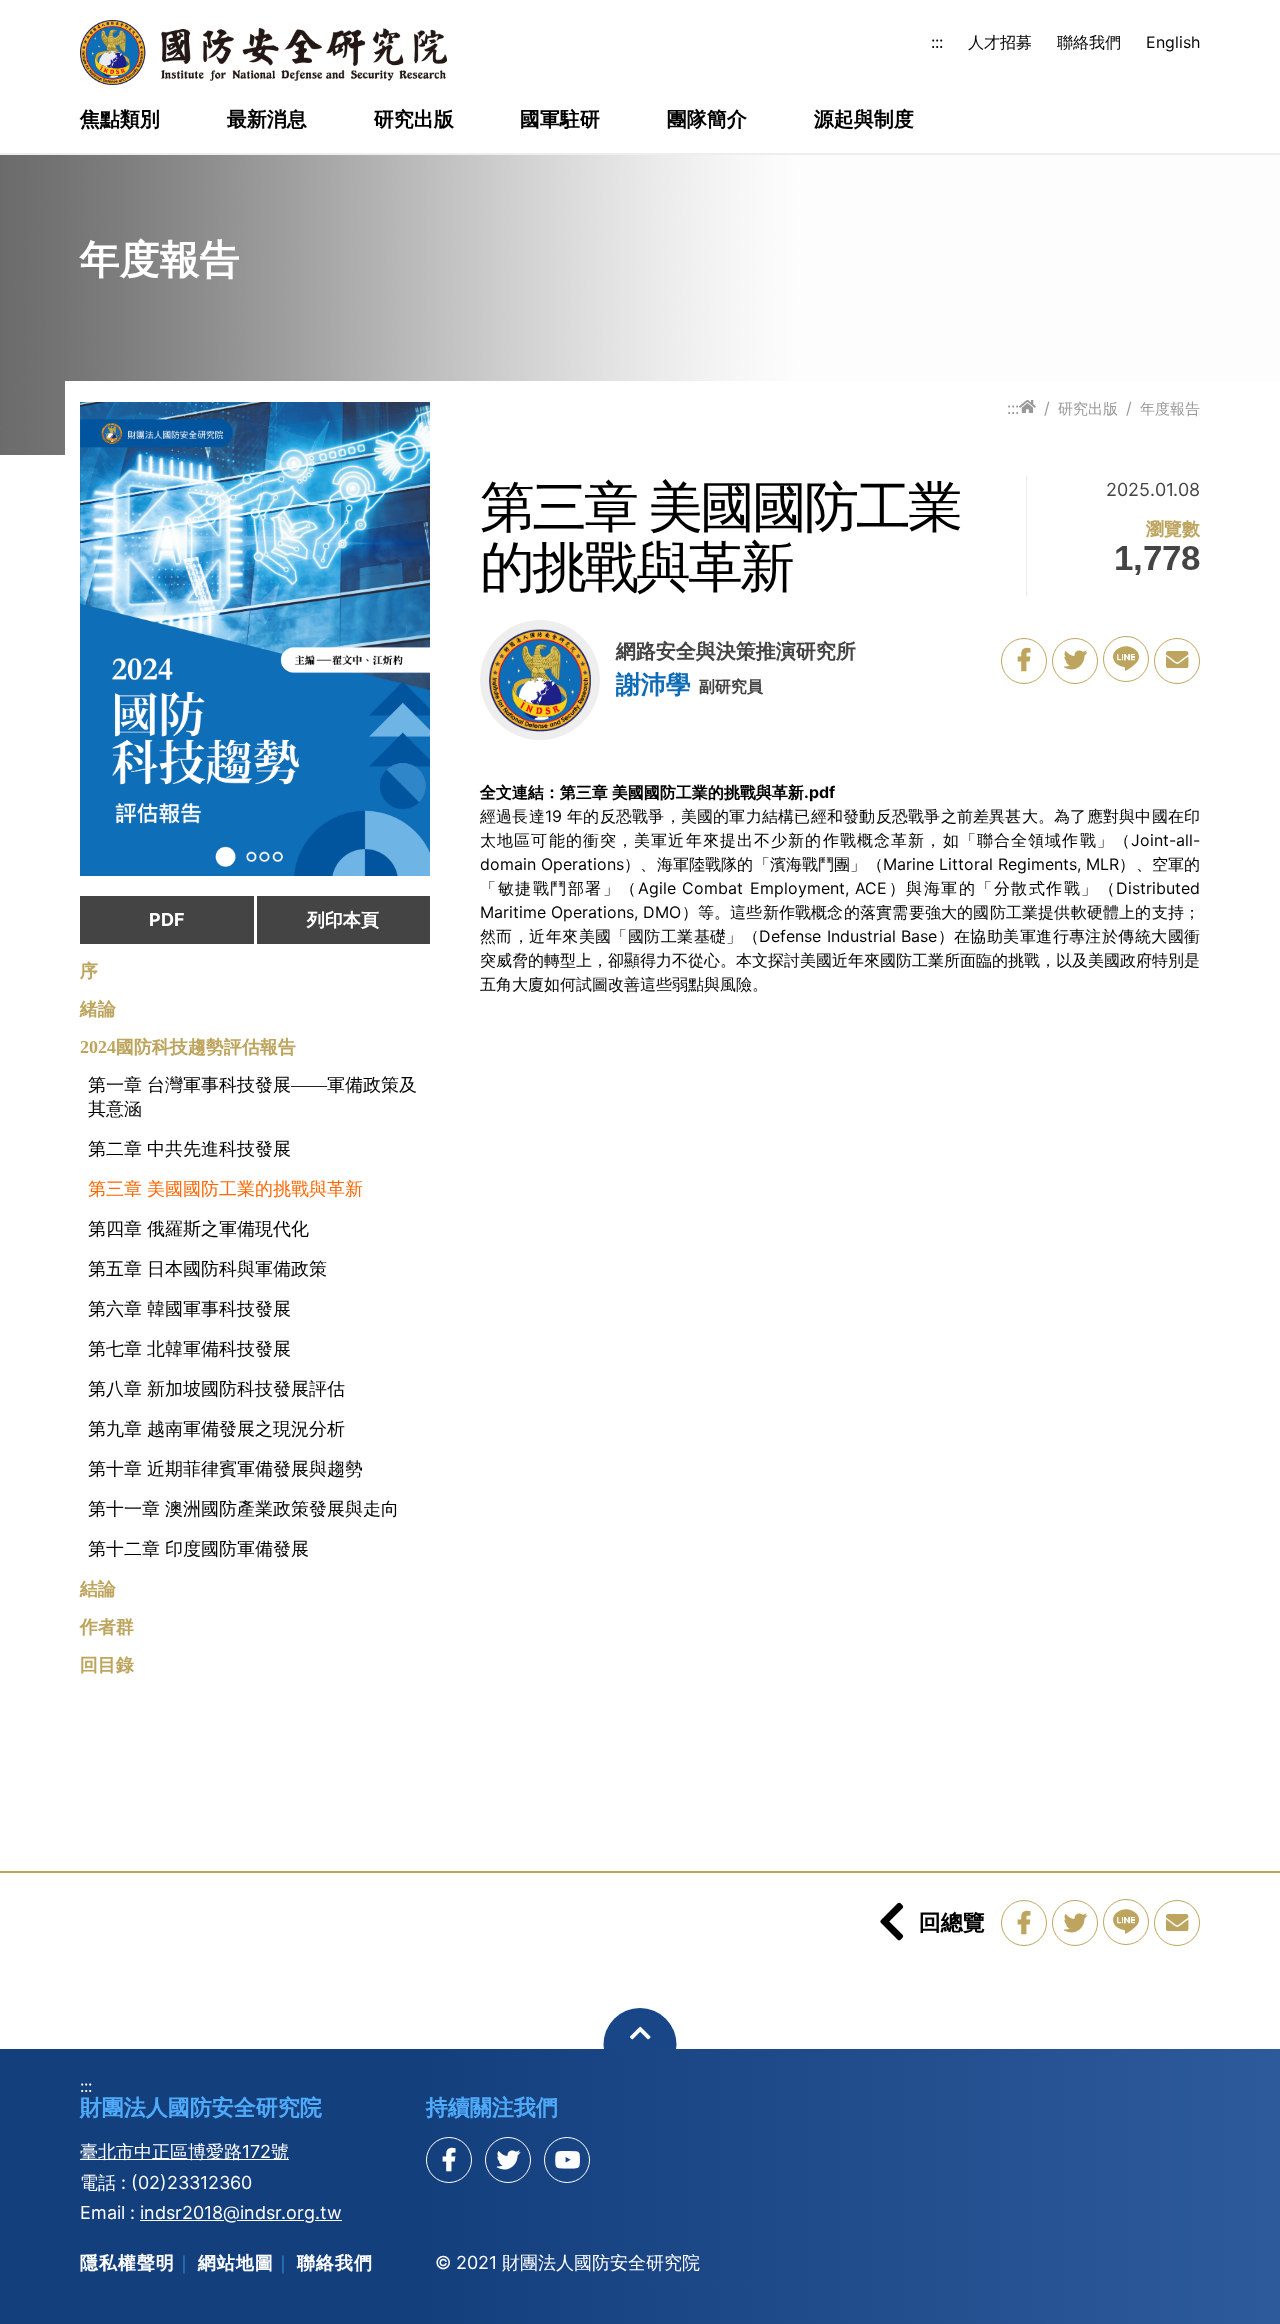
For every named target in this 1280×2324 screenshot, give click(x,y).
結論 (98, 1589)
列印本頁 (343, 919)
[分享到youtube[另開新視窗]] (567, 2160)
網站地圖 (236, 2262)
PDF (167, 919)
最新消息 (267, 120)
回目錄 (107, 1665)
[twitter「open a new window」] (1075, 661)
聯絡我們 (1089, 42)
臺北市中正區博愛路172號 (184, 2151)
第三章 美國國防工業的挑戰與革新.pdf (697, 792)
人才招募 (1000, 42)
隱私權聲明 (127, 2262)
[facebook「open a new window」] (1024, 661)
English (1173, 42)
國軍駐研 (560, 120)
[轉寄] (1177, 661)
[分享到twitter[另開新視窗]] (508, 2160)
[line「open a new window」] (1126, 659)
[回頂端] (640, 2044)
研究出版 (414, 120)
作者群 (107, 1627)
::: (937, 42)
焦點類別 (120, 120)
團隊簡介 (707, 120)
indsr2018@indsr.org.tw (241, 2212)
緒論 (98, 1009)
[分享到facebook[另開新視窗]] (449, 2160)
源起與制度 (864, 120)
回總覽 (952, 1922)
